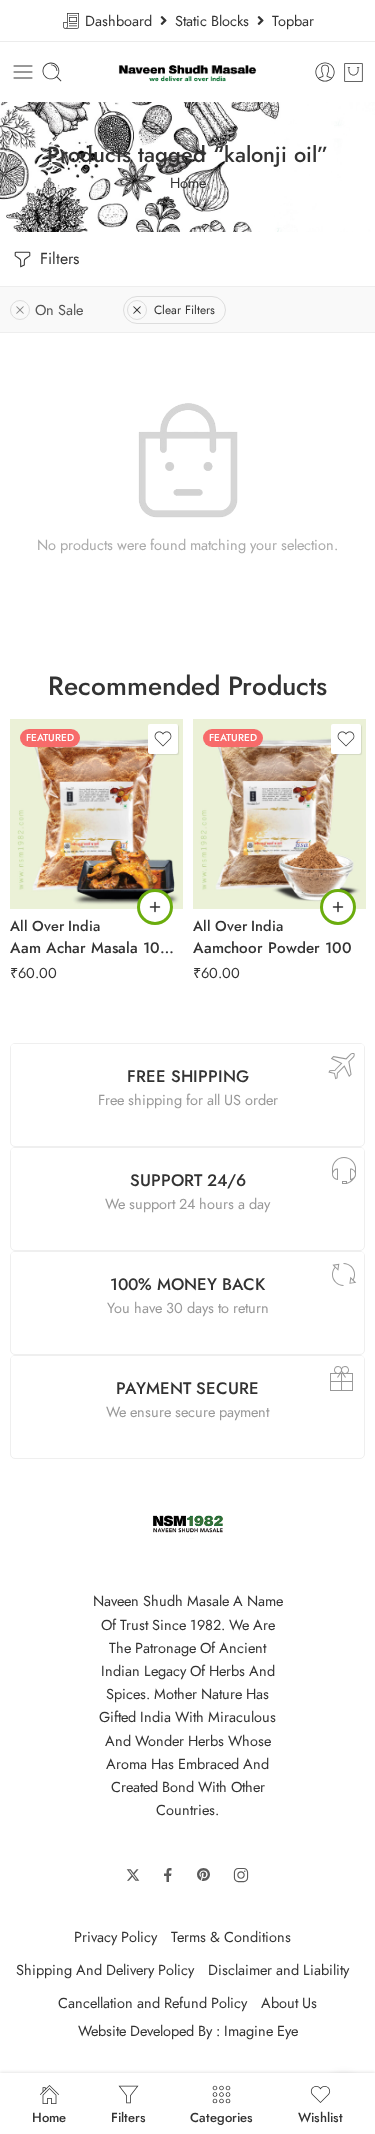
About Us (289, 2002)
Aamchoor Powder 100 (272, 948)
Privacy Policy (115, 1936)
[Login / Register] (325, 72)
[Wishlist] (163, 739)
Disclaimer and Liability (278, 1969)
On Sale (59, 309)
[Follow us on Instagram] (241, 1875)
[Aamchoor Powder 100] (279, 814)
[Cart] (353, 72)
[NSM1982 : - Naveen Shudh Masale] (188, 72)
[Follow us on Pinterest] (204, 1875)
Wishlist (320, 2116)
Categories (221, 2116)
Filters (57, 258)
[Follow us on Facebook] (168, 1875)
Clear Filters (184, 310)
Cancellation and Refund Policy (152, 2002)
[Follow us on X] (133, 1875)
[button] (155, 907)
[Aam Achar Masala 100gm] (96, 814)
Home (188, 182)
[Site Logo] (188, 1522)
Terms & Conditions (231, 1936)
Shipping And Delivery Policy (105, 1969)
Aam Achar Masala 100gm (96, 948)
